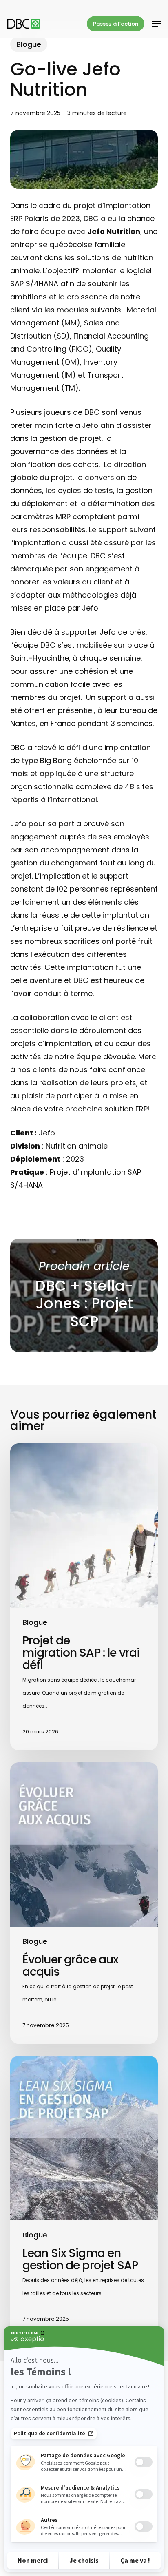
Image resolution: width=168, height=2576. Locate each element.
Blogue (29, 44)
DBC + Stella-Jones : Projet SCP (84, 1296)
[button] (156, 24)
